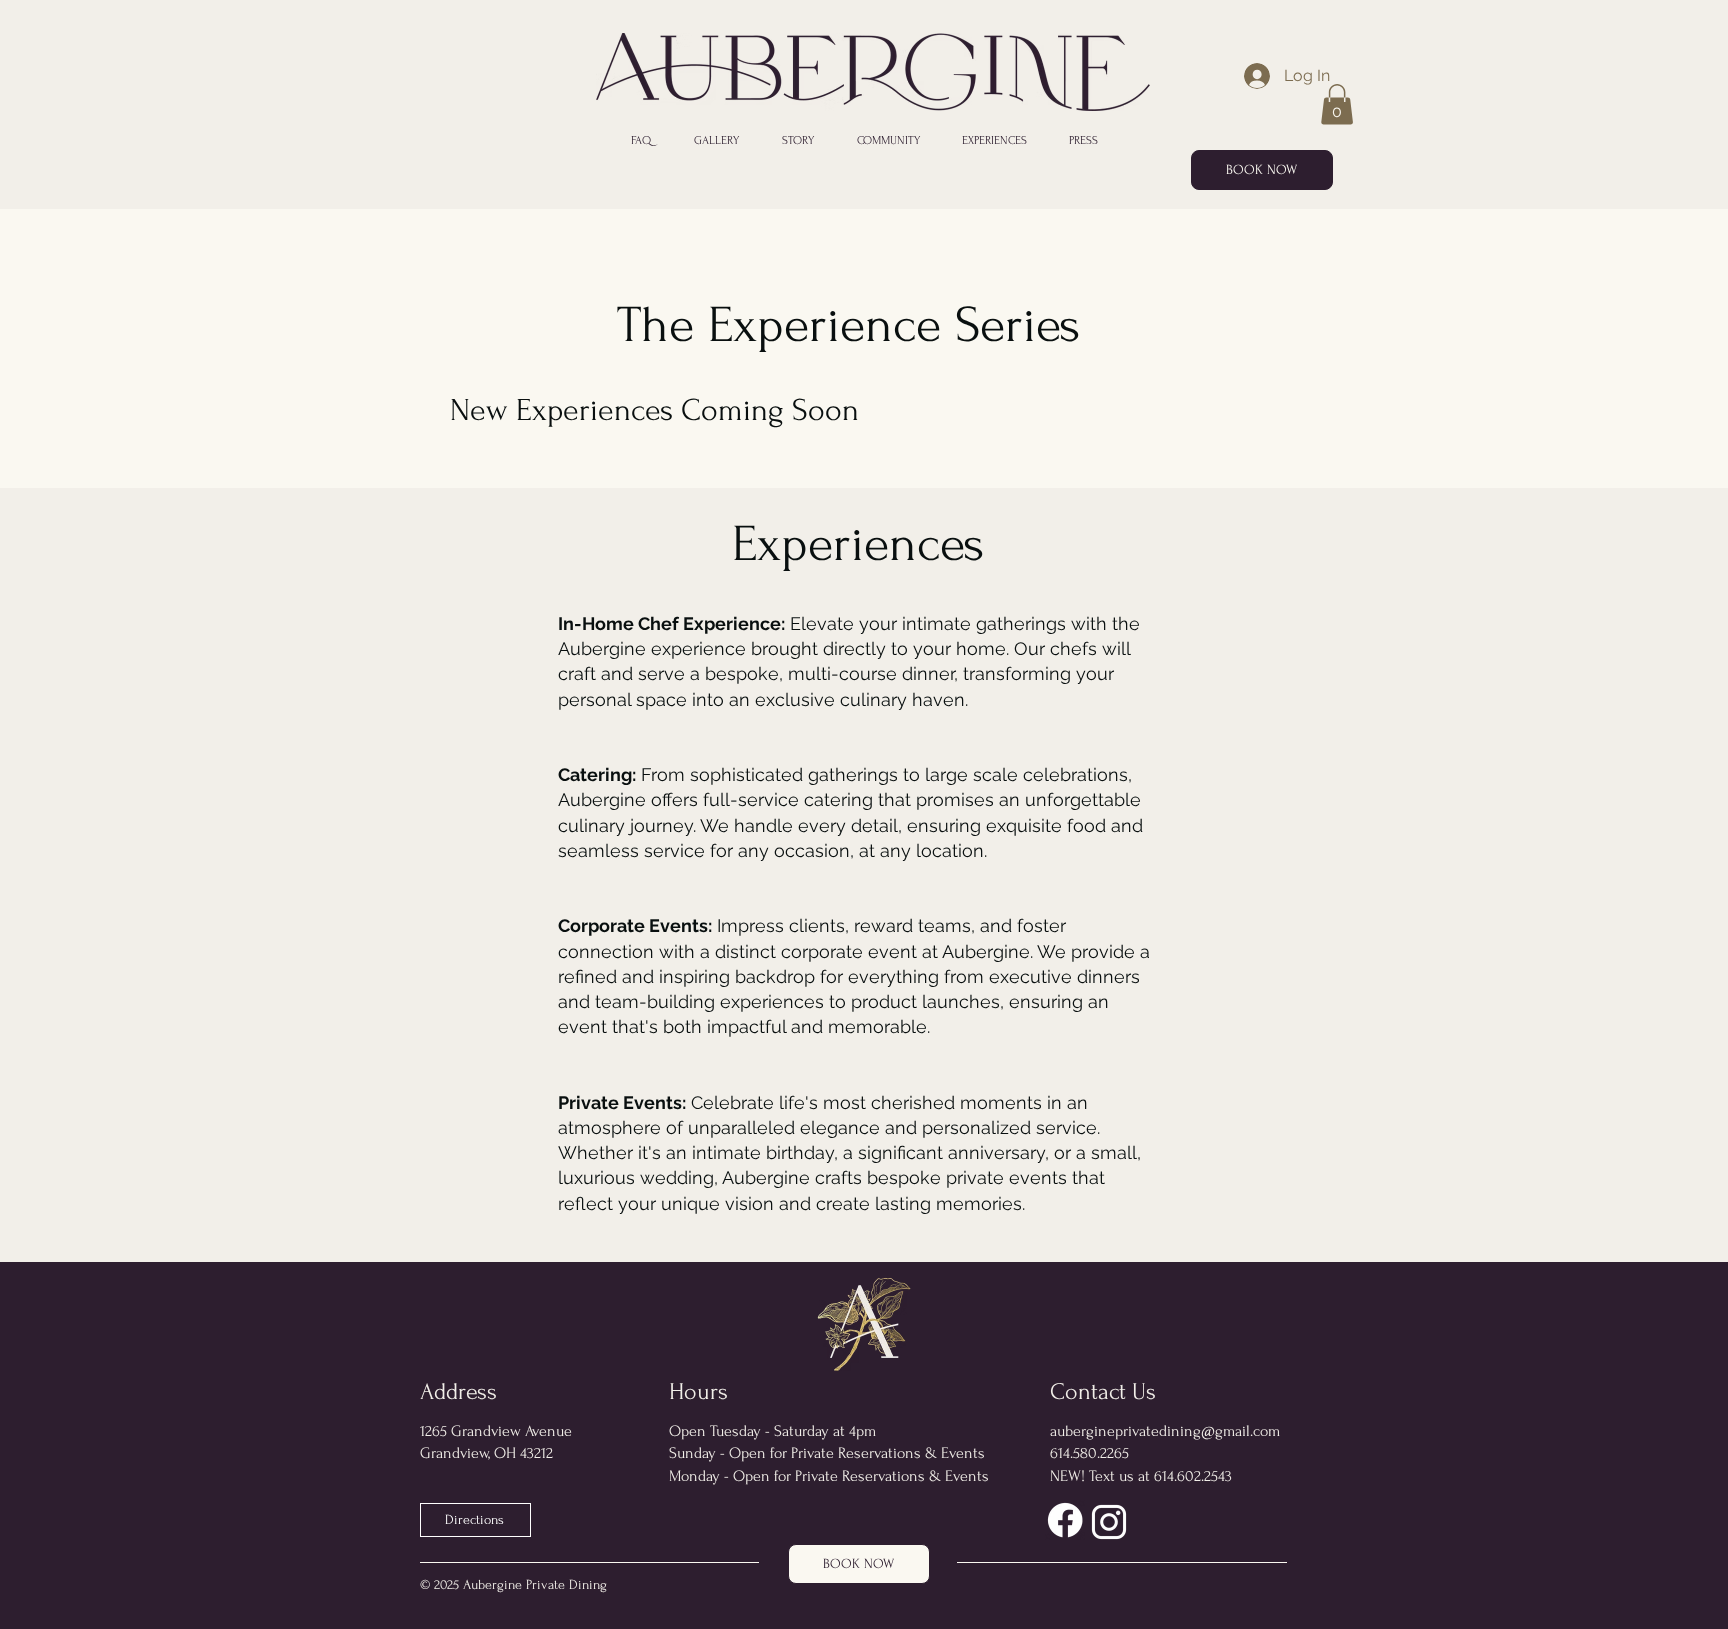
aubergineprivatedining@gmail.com (1165, 1431)
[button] (1337, 104)
